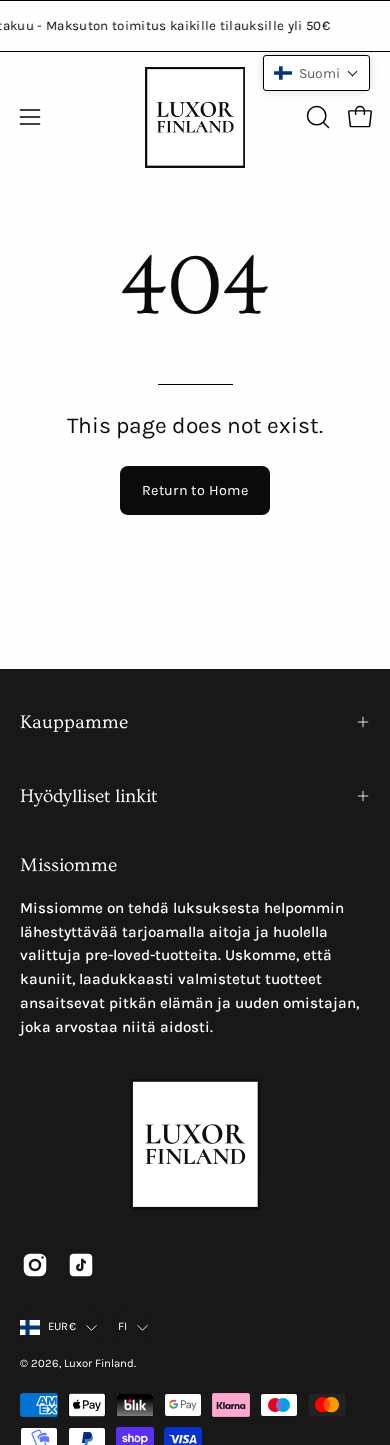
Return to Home (195, 490)
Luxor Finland (99, 1363)
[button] (316, 117)
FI (122, 1326)
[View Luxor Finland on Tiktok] (81, 1265)
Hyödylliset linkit (88, 796)
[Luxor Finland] (195, 117)
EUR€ (62, 1326)
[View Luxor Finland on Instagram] (35, 1265)
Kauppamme (74, 722)
